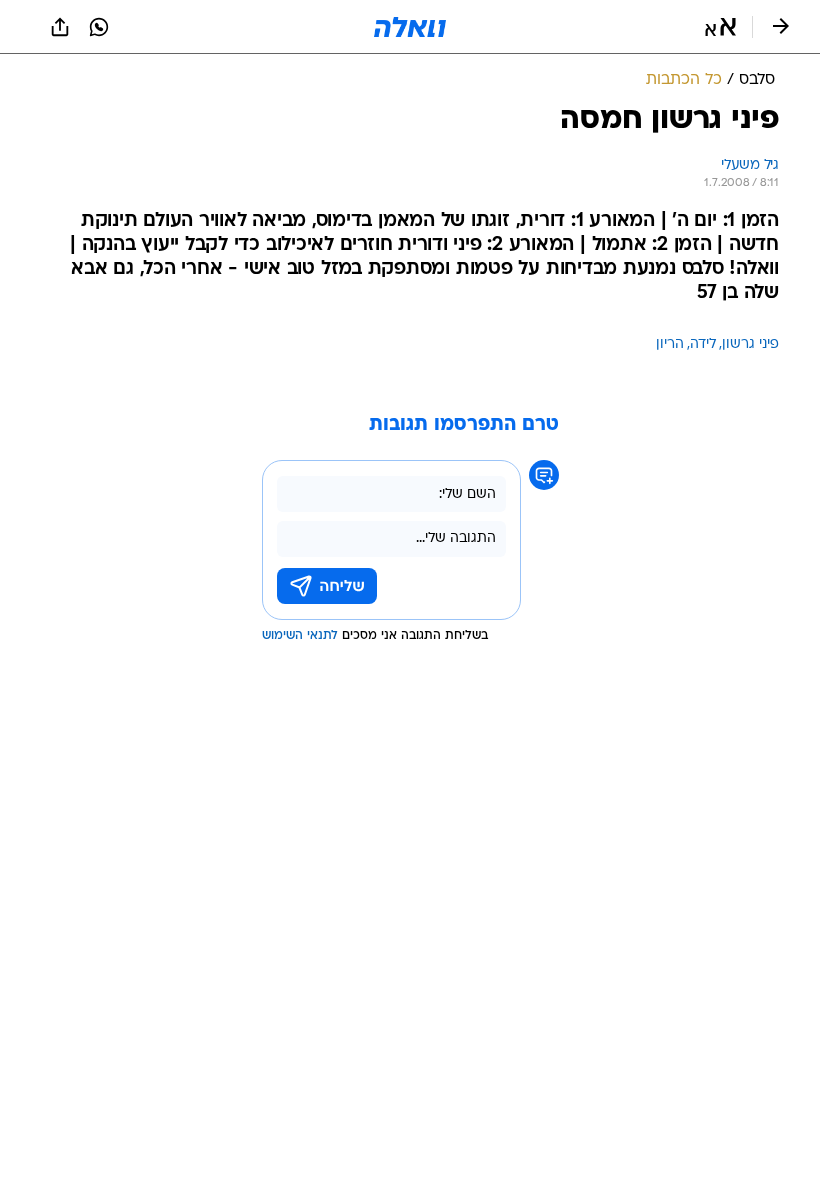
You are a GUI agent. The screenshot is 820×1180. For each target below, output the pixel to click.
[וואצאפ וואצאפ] (99, 27)
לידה (703, 344)
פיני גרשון (750, 344)
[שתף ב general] (60, 27)
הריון (670, 344)
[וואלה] (410, 27)
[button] (720, 27)
